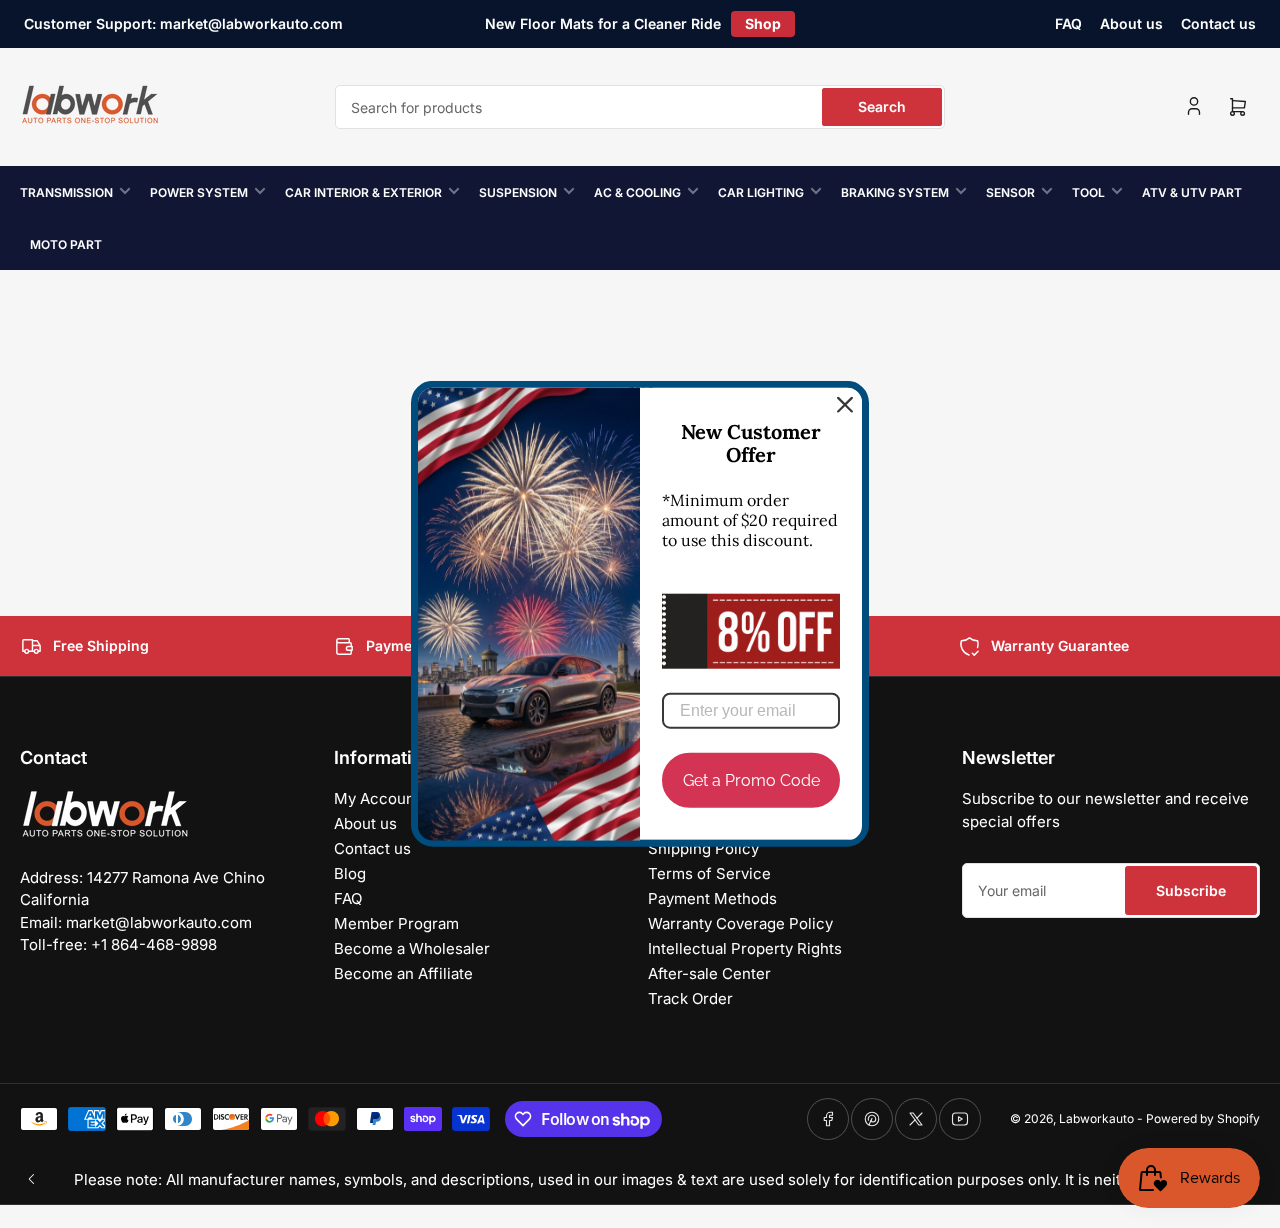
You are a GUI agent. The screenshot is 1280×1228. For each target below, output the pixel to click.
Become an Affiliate (403, 973)
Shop (763, 23)
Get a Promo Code (751, 780)
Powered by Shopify (1203, 1118)
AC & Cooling (637, 192)
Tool (1088, 192)
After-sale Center (709, 973)
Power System (199, 192)
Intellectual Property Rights (745, 948)
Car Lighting (761, 192)
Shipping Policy (703, 848)
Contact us (1218, 23)
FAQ (1068, 23)
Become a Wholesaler (412, 948)
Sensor (1010, 192)
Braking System (895, 192)
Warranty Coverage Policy (740, 923)
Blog (350, 873)
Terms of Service (709, 873)
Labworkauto (1096, 1118)
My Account (377, 798)
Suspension (518, 192)
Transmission (66, 192)
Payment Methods (712, 898)
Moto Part (66, 244)
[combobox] (640, 107)
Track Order (690, 998)
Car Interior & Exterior (363, 192)
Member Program (396, 923)
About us (1131, 23)
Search (882, 106)
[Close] (845, 405)
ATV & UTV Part (1192, 192)
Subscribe (1191, 890)
